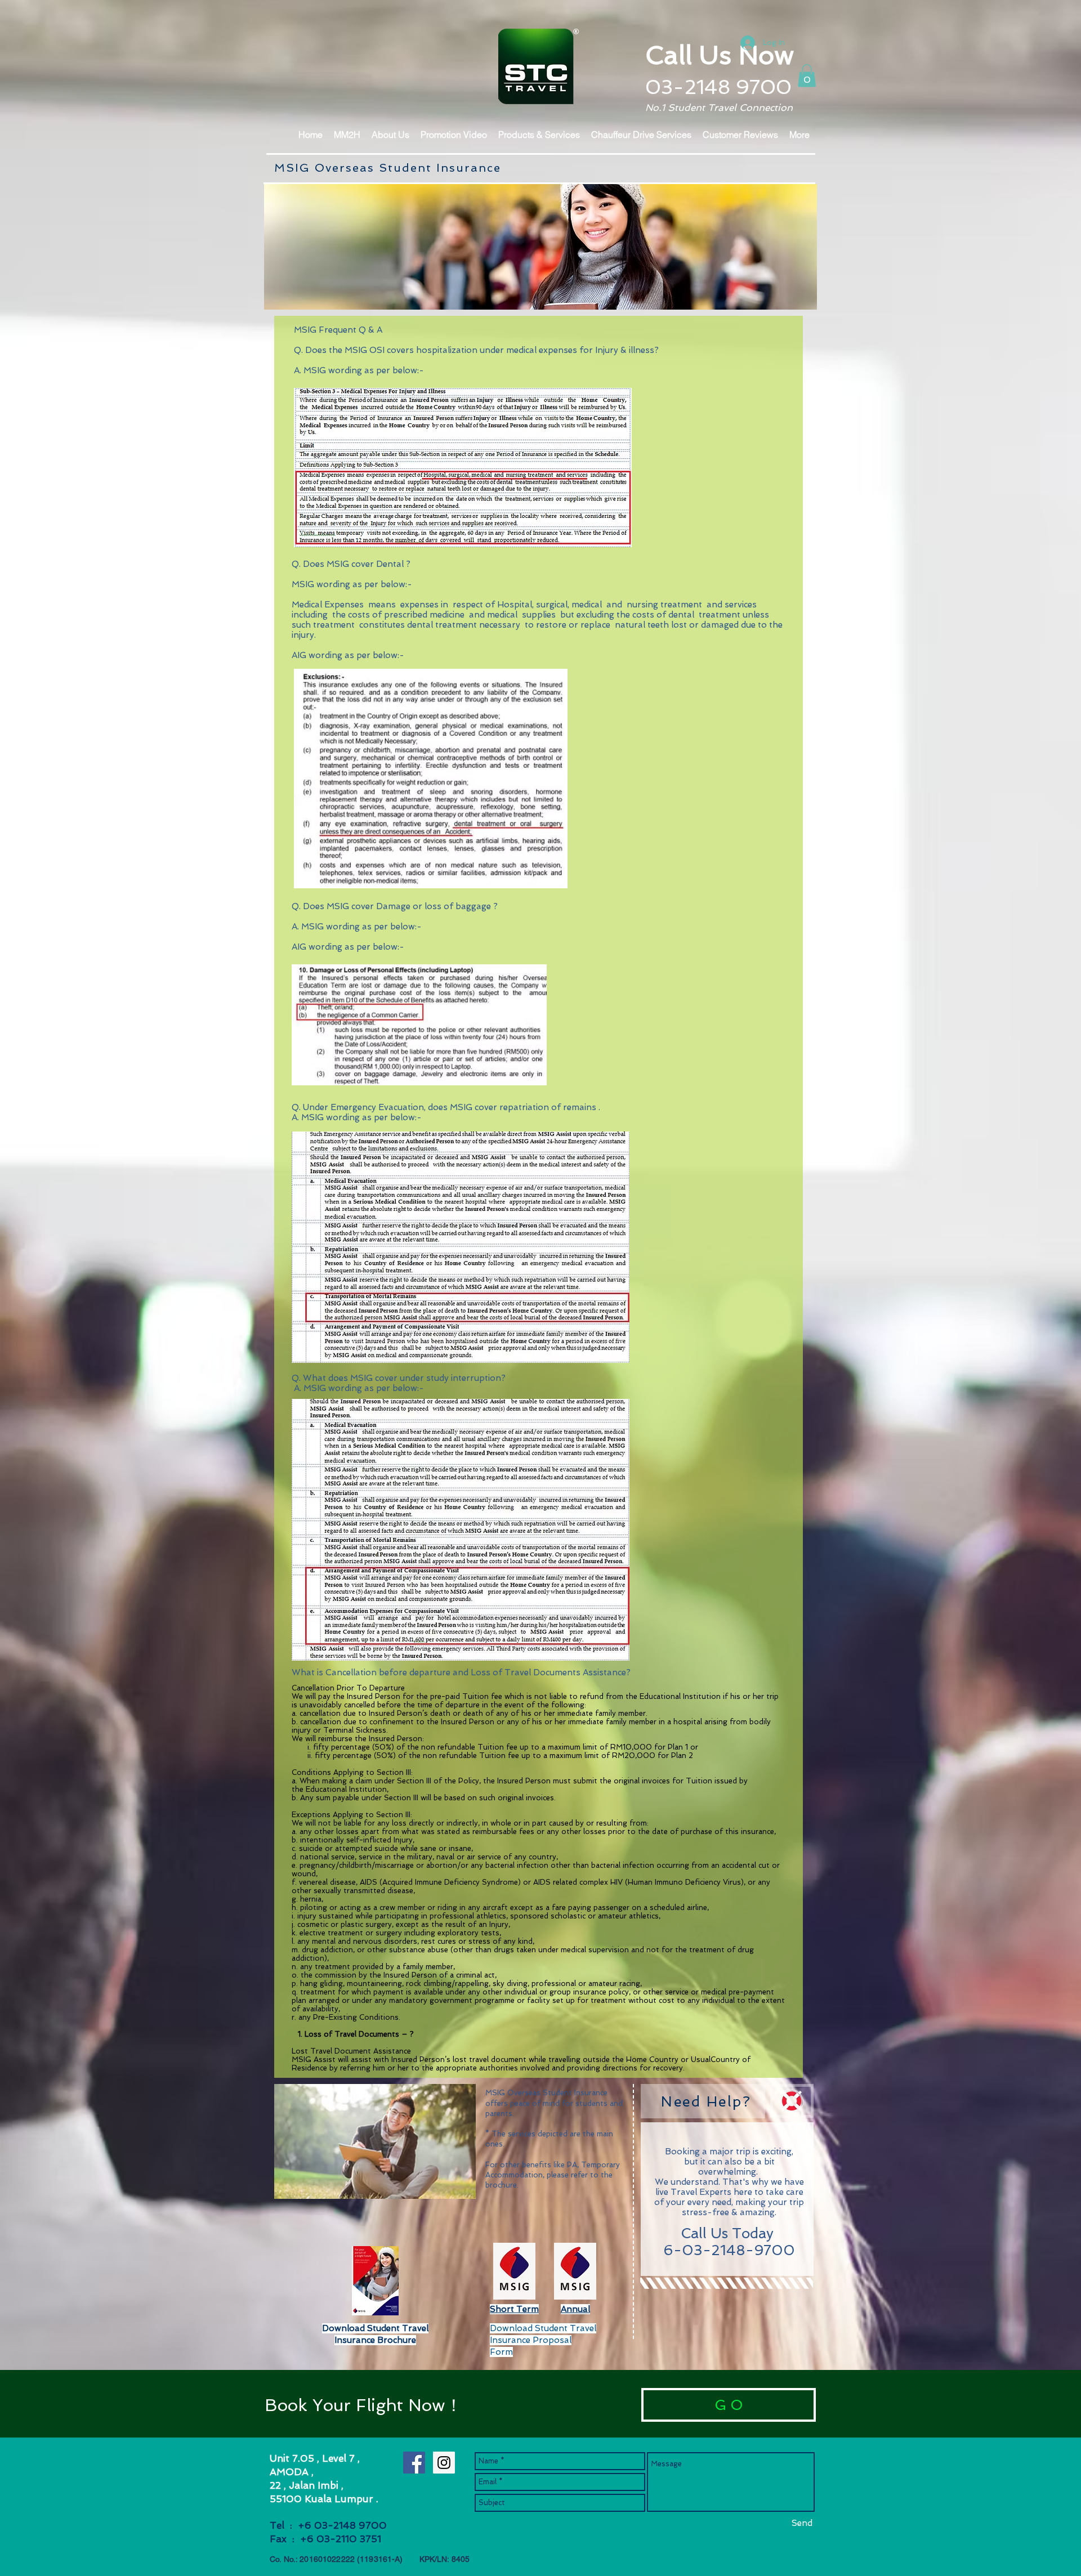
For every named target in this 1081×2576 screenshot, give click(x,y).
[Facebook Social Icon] (414, 2463)
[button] (807, 76)
